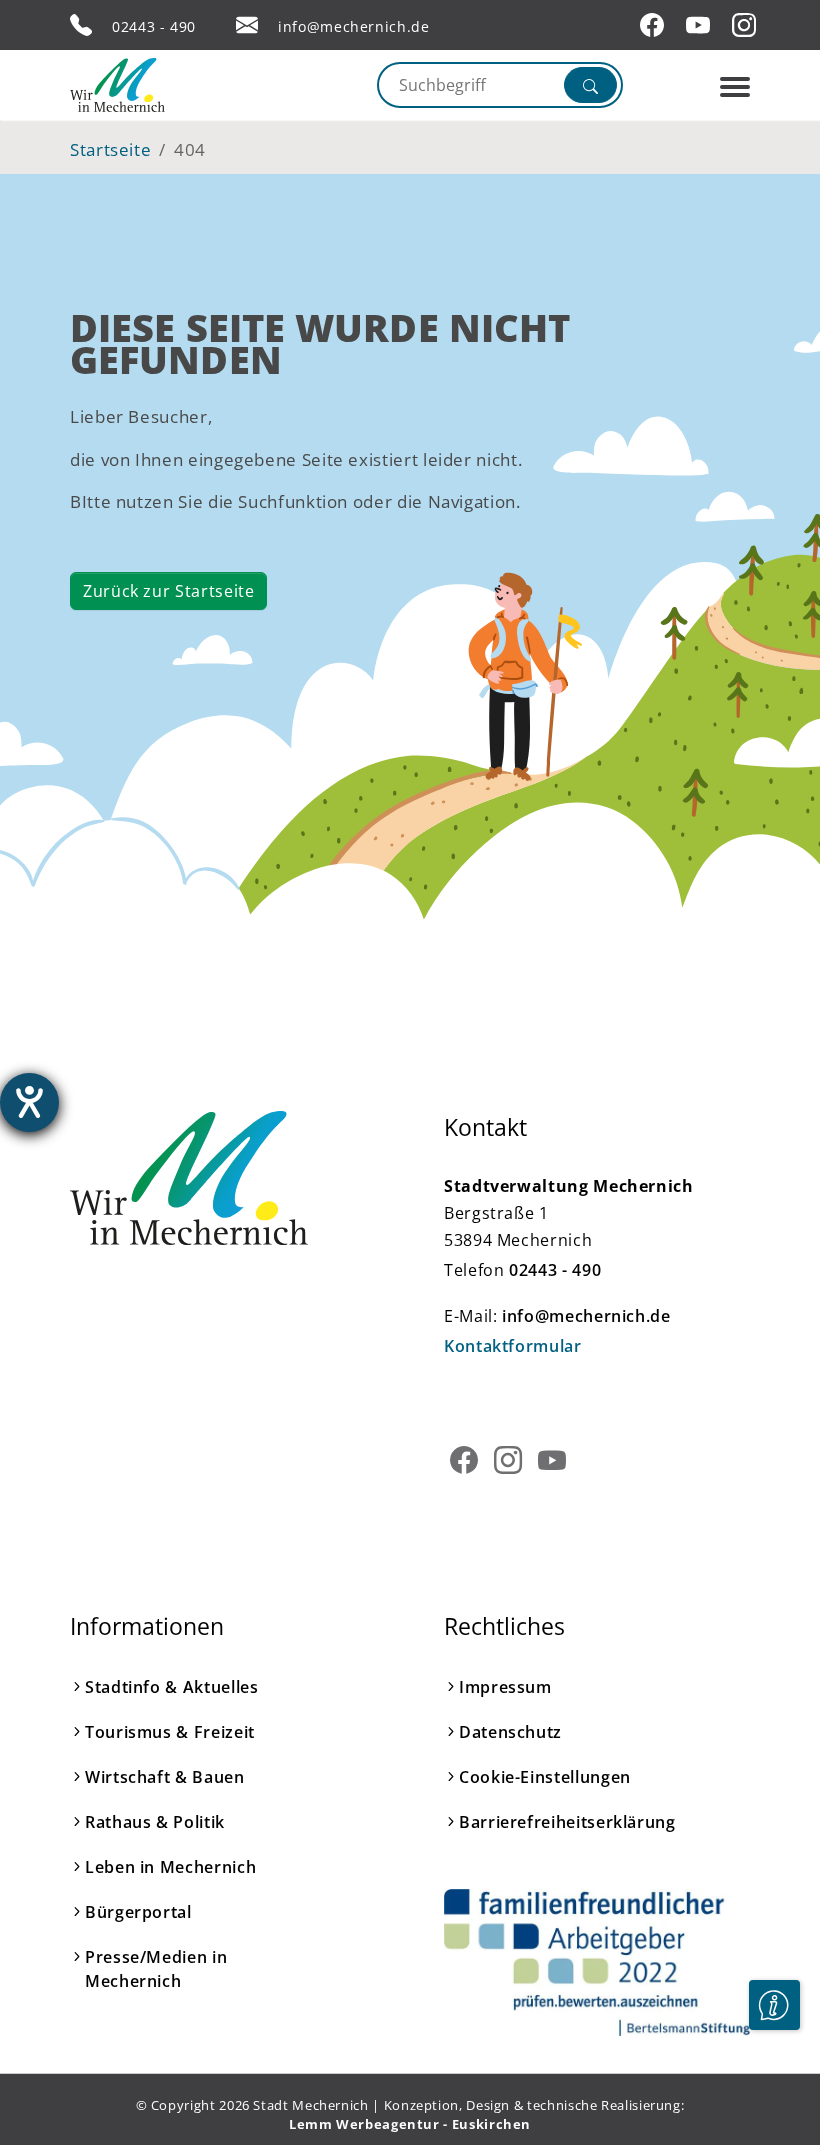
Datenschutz (510, 1732)
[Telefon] (81, 25)
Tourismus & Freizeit (170, 1732)
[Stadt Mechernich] (155, 85)
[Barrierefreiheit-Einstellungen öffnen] (29, 1102)
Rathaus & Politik (155, 1822)
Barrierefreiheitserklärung (567, 1822)
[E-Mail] (247, 25)
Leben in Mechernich (170, 1867)
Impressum (505, 1687)
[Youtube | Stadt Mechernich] (701, 25)
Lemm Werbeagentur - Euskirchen (410, 2124)
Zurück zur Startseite (168, 591)
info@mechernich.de (354, 26)
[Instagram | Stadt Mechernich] (747, 25)
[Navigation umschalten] (735, 87)
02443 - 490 (154, 26)
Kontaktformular (513, 1346)
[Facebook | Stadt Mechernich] (655, 25)
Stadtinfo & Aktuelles (171, 1687)
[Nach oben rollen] (774, 2066)
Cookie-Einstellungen (545, 1777)
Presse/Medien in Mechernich (156, 1969)
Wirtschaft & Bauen (165, 1777)
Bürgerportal (138, 1912)
